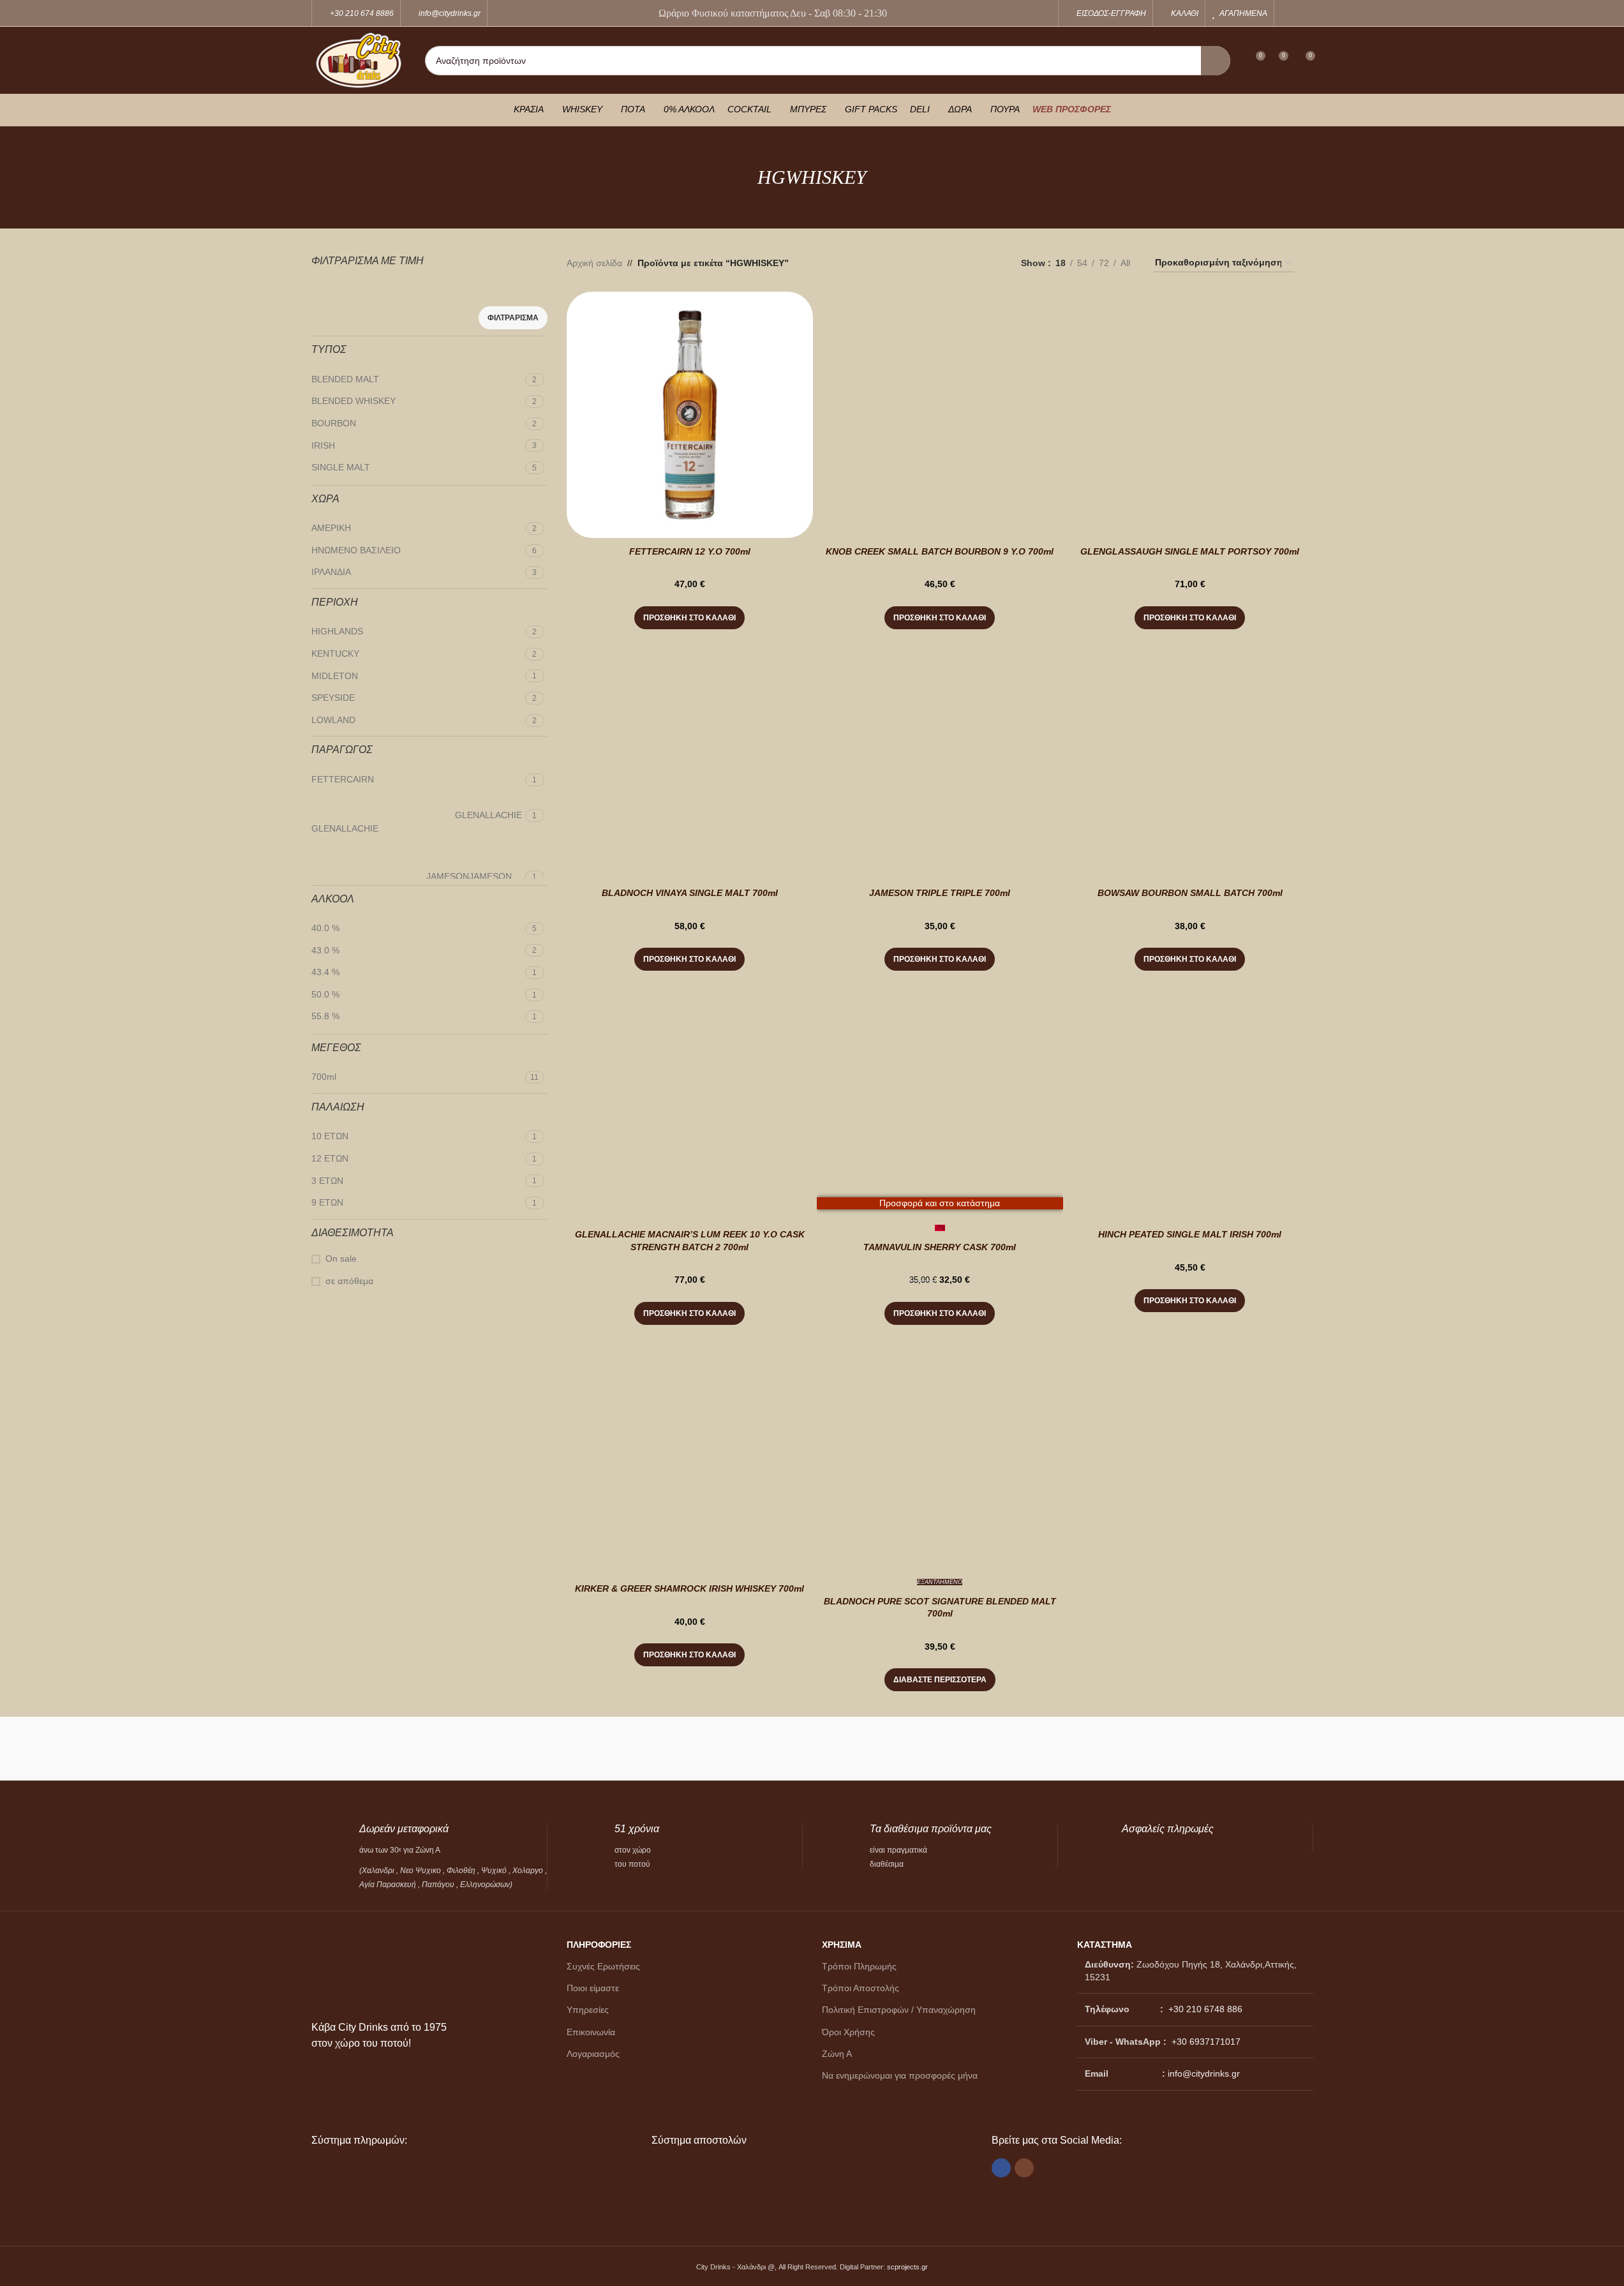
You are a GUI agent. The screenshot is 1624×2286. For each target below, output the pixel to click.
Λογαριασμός (593, 2054)
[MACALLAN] (374, 1749)
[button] (689, 618)
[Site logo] (359, 59)
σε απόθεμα (349, 1281)
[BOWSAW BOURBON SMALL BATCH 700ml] (1190, 756)
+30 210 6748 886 (1204, 2009)
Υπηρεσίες (588, 2010)
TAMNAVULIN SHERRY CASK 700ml (940, 1247)
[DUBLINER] (749, 1749)
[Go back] (741, 177)
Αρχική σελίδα (594, 263)
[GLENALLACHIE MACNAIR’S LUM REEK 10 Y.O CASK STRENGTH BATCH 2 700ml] (690, 1098)
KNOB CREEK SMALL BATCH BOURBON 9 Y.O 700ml (940, 551)
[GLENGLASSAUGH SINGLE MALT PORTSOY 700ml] (1190, 415)
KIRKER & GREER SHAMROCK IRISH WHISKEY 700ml (689, 1588)
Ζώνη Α (837, 2054)
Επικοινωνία (591, 2032)
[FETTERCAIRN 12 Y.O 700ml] (690, 415)
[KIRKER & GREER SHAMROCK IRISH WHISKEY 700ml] (690, 1452)
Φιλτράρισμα (513, 318)
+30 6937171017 (1206, 2042)
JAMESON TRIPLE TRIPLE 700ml (940, 893)
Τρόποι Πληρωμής (859, 1966)
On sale (341, 1259)
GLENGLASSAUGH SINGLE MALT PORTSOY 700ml (1190, 551)
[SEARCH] (1216, 61)
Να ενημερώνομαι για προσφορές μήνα (900, 2075)
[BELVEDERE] (1250, 1749)
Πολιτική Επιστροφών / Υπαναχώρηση (899, 2010)
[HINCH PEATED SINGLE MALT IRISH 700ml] (1190, 1098)
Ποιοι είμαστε (593, 1988)
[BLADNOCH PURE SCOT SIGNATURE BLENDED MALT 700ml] (940, 1452)
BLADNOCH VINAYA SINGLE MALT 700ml (690, 893)
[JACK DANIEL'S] (499, 1749)
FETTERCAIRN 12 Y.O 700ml (690, 551)
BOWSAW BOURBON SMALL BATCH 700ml (1190, 893)
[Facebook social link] (1289, 13)
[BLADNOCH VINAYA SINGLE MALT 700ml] (690, 756)
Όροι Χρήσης (848, 2032)
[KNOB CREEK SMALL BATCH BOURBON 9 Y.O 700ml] (940, 415)
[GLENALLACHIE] (624, 1749)
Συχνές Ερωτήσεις (603, 1966)
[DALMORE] (1000, 1749)
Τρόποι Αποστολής (860, 1988)
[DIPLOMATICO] (875, 1749)
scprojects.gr (907, 2267)
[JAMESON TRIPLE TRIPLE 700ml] (940, 756)
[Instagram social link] (1305, 13)
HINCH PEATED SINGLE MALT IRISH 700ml (1190, 1234)
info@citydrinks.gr (1204, 2073)
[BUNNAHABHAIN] (1125, 1749)
